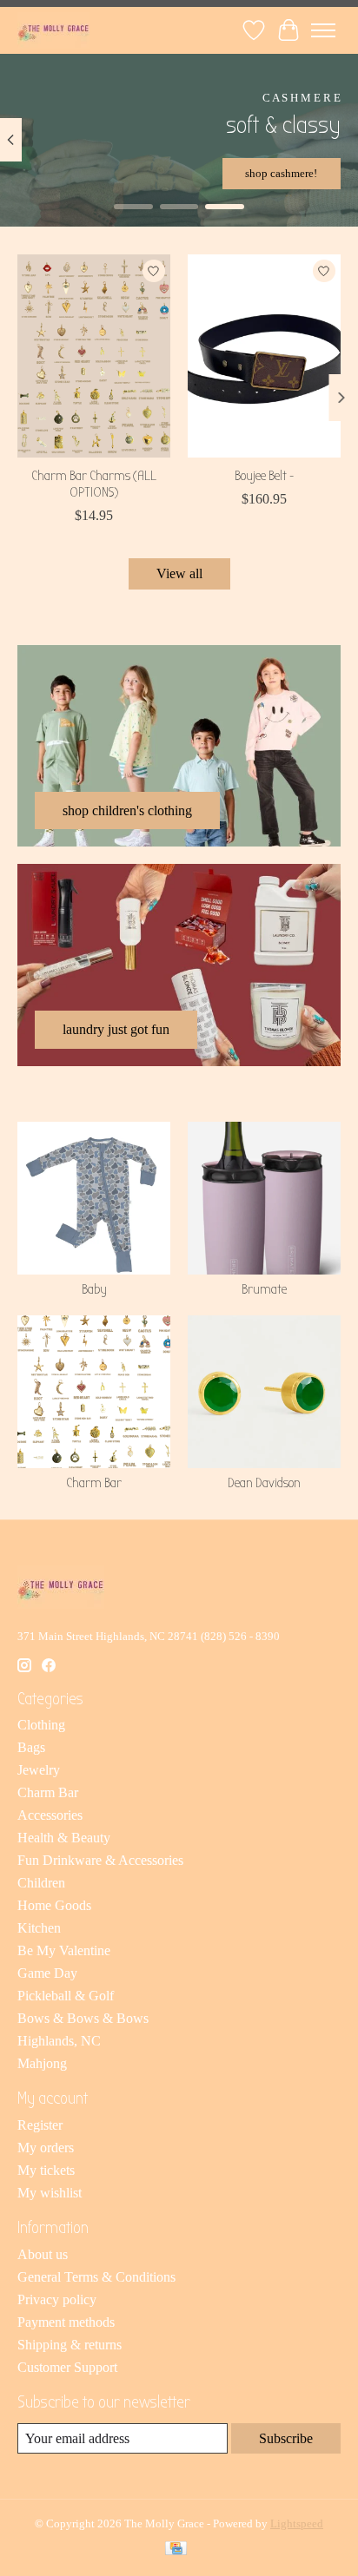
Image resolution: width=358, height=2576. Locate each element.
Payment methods (66, 2322)
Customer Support (67, 2367)
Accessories (50, 1815)
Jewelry (39, 1770)
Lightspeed (297, 2523)
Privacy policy (57, 2299)
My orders (46, 2148)
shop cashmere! (281, 173)
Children (41, 1883)
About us (43, 2254)
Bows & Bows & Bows (83, 2018)
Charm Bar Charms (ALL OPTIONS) (94, 484)
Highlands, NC (59, 2041)
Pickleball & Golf (66, 1996)
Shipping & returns (70, 2345)
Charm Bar (94, 1483)
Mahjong (42, 2063)
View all (179, 573)
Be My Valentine (64, 1950)
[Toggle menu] (323, 30)
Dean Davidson (264, 1483)
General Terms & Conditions (96, 2277)
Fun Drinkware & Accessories (100, 1860)
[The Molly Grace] (53, 30)
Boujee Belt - (264, 476)
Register (40, 2125)
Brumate (264, 1289)
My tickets (46, 2170)
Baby (94, 1289)
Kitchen (39, 1928)
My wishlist (50, 2193)
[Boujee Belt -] (264, 356)
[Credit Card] (176, 2550)
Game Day (47, 1973)
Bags (31, 1747)
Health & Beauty (64, 1838)
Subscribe (286, 2438)
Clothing (41, 1725)
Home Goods (54, 1905)
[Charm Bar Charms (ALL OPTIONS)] (94, 356)
